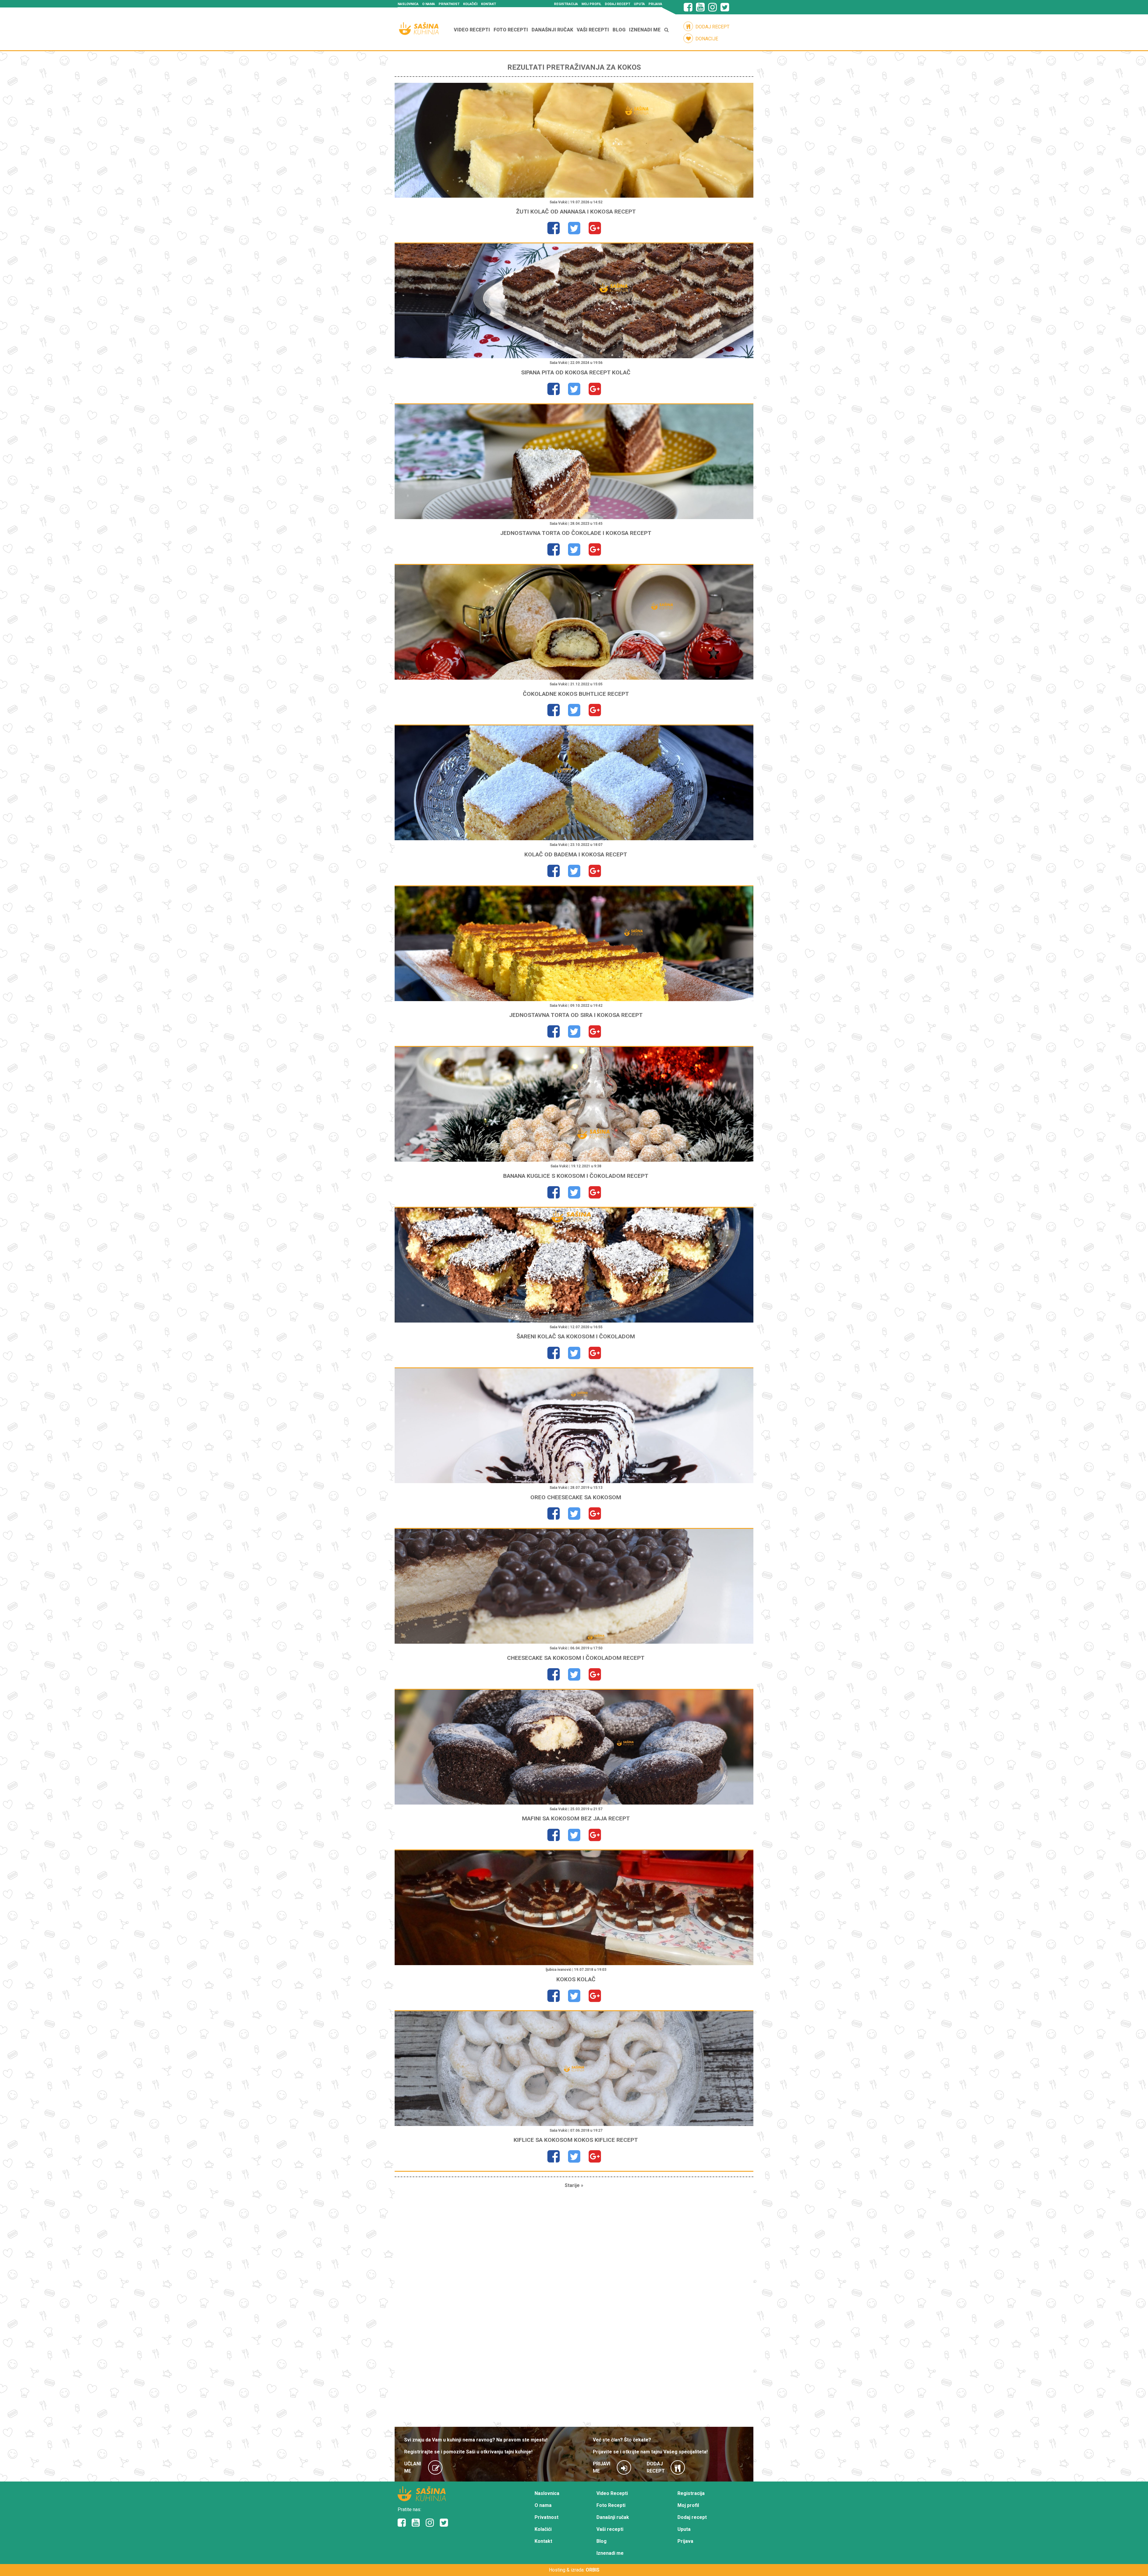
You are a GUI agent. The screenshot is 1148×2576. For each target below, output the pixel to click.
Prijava (655, 4)
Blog (619, 30)
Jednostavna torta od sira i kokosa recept (576, 1015)
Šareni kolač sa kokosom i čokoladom (576, 1336)
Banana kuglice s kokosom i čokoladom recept (576, 1176)
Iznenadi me (645, 30)
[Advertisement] (574, 2308)
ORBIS (593, 2570)
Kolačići (470, 4)
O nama (429, 4)
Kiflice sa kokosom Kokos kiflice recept (576, 2140)
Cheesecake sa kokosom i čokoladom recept (576, 1658)
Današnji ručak (552, 30)
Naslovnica (408, 4)
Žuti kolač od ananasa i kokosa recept (576, 212)
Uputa (639, 4)
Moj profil (591, 4)
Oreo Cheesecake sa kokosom (576, 1497)
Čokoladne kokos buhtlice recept (576, 694)
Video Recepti (472, 30)
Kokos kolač (576, 1979)
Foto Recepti (511, 30)
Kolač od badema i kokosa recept (576, 854)
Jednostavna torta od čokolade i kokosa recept (576, 533)
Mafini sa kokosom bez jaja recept (576, 1818)
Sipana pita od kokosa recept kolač (576, 372)
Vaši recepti (593, 30)
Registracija (566, 4)
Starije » (574, 2185)
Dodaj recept (617, 4)
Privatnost (449, 4)
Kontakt (488, 4)
